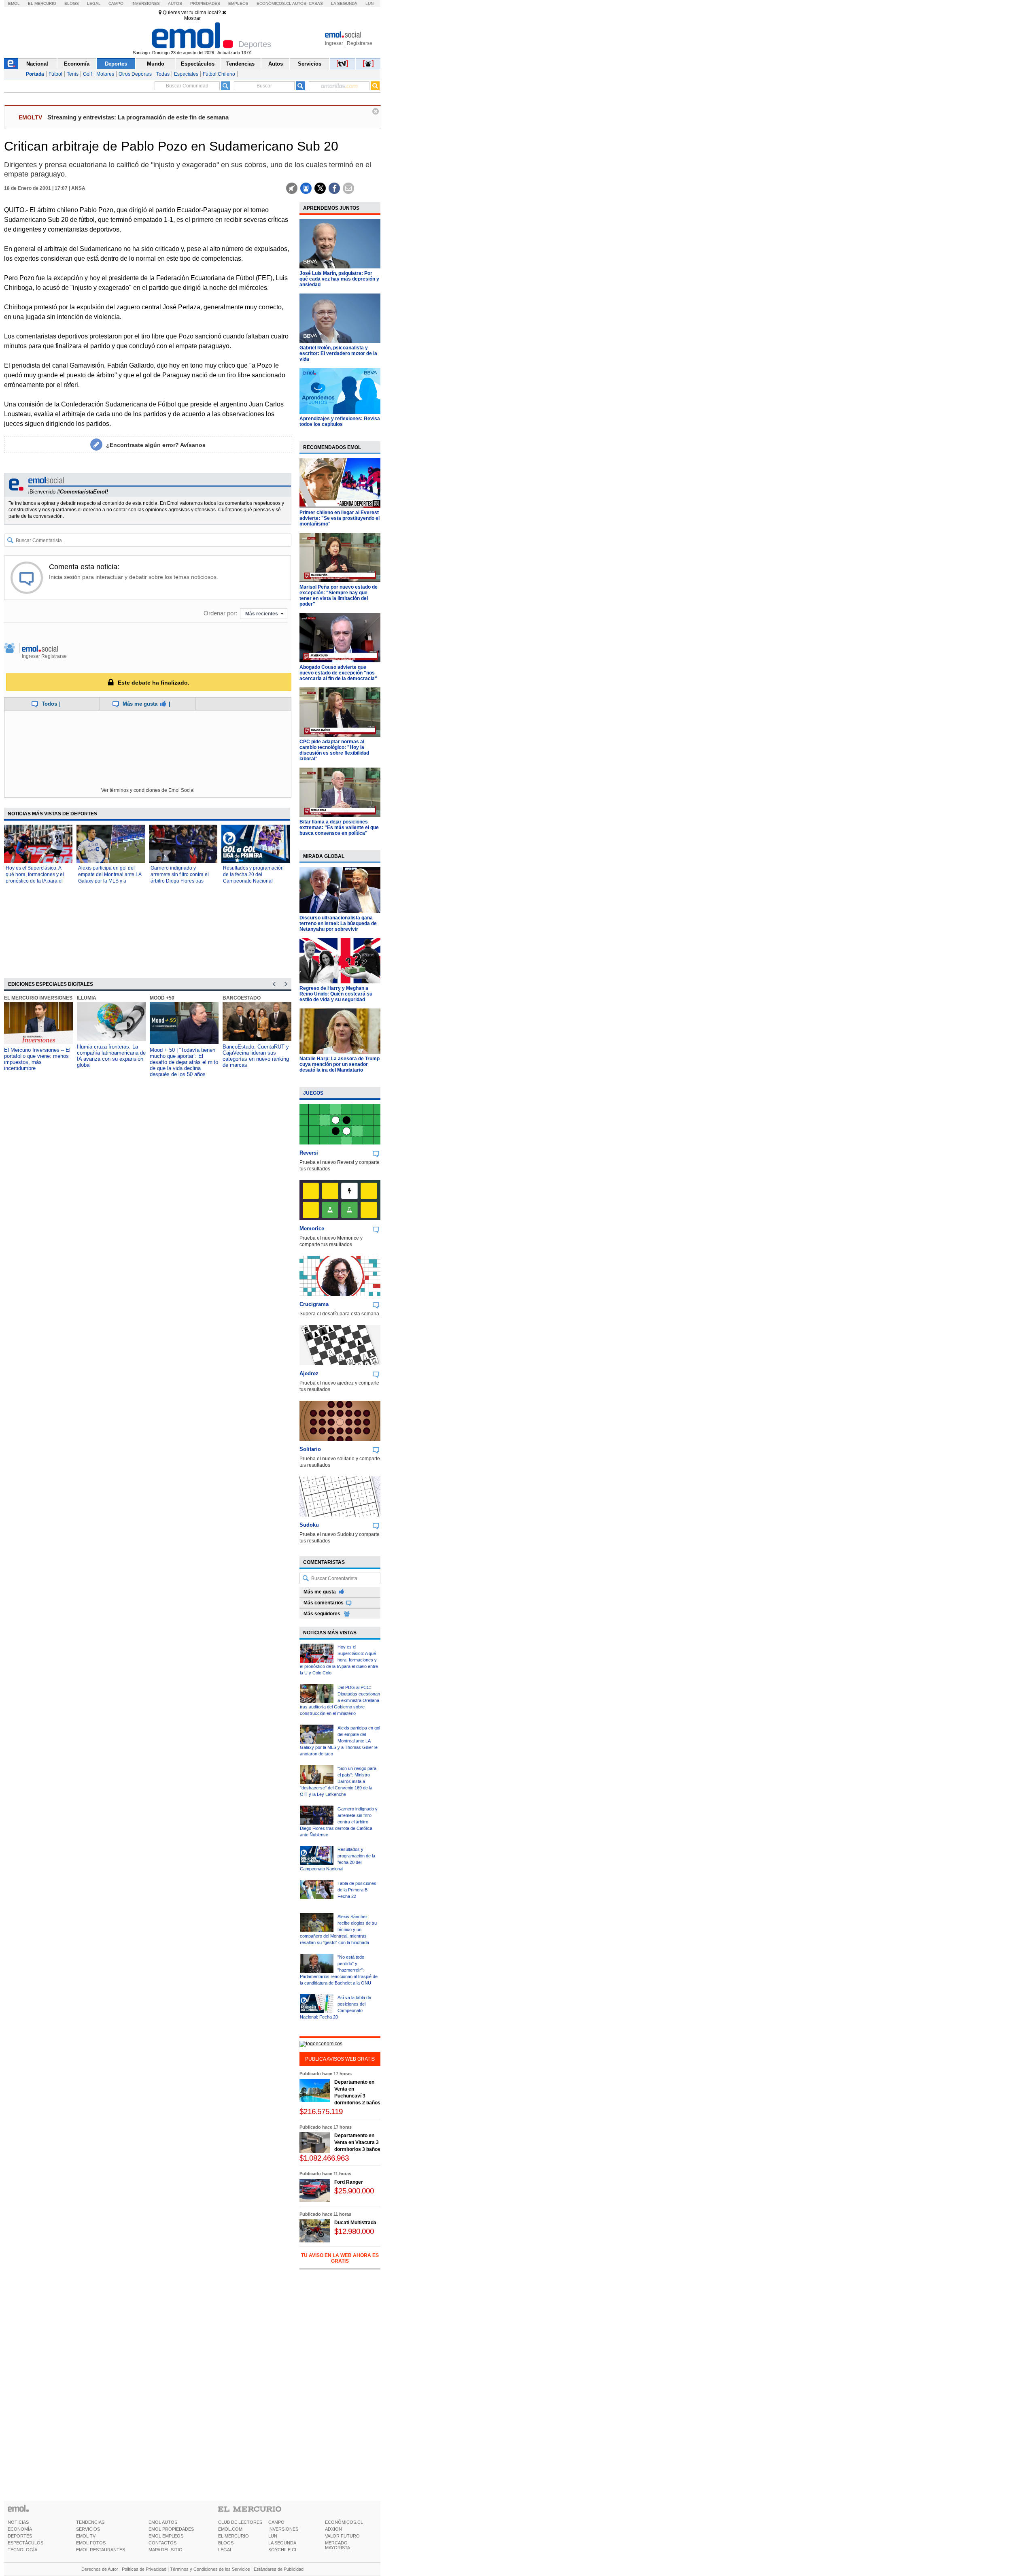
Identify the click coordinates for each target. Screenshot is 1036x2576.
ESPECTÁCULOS (25, 2543)
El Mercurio (42, 3)
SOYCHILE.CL (283, 2550)
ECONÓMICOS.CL (344, 2522)
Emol (14, 3)
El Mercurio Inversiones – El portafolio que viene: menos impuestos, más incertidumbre (37, 1059)
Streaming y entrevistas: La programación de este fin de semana (138, 117)
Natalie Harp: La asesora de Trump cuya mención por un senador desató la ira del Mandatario (340, 1064)
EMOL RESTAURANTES (101, 2550)
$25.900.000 (354, 2191)
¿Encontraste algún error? (156, 445)
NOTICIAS (18, 2522)
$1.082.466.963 (324, 2158)
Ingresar (334, 43)
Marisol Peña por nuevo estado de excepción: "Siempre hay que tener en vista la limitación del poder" (339, 596)
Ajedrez (309, 1373)
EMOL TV (86, 2536)
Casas (316, 3)
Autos (175, 3)
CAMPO (276, 2522)
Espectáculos (198, 64)
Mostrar (192, 18)
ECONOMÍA (20, 2529)
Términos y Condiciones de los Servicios (210, 2569)
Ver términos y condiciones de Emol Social (148, 790)
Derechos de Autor (100, 2569)
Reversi (309, 1153)
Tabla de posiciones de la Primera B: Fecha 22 (357, 1890)
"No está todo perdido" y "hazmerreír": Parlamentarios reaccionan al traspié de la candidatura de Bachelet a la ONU (339, 1970)
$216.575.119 (321, 2111)
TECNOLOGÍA (22, 2550)
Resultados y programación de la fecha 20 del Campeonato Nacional (253, 874)
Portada (35, 74)
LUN (273, 2536)
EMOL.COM (230, 2529)
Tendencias (240, 64)
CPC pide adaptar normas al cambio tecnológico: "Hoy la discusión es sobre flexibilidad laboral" (334, 750)
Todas (163, 74)
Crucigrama (314, 1304)
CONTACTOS (162, 2543)
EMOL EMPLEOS (166, 2536)
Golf (87, 74)
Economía (77, 64)
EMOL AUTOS (163, 2522)
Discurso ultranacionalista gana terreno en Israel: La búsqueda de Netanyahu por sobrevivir (338, 923)
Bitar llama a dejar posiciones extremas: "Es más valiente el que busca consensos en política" (339, 827)
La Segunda (344, 3)
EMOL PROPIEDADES (171, 2529)
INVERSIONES (283, 2529)
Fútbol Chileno (219, 74)
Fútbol (55, 74)
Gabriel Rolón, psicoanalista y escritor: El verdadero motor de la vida (338, 353)
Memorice (312, 1228)
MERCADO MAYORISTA (338, 2545)
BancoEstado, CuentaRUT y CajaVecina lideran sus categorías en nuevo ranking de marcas (256, 1056)
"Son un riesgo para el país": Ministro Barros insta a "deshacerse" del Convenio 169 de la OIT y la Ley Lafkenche (338, 1781)
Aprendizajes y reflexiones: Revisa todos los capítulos (340, 421)
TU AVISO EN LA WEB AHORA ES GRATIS (340, 2258)
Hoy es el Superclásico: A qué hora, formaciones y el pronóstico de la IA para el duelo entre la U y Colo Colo (339, 1660)
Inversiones (146, 3)
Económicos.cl (274, 3)
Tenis (73, 74)
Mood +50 (162, 998)
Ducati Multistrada (355, 2223)
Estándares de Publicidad (279, 2569)
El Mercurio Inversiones (38, 998)
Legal (94, 3)
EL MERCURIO (234, 2536)
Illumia (87, 998)
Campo (116, 3)
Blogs (72, 3)
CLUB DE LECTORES (240, 2522)
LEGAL (225, 2550)
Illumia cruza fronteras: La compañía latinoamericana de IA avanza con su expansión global (111, 1056)
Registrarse (360, 43)
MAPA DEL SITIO (166, 2550)
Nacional (37, 64)
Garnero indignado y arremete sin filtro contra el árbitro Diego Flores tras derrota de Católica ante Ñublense (180, 881)
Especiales (186, 74)
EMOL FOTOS (91, 2543)
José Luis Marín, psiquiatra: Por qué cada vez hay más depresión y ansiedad (339, 279)
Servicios (310, 64)
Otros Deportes (135, 74)
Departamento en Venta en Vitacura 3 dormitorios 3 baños (357, 2142)
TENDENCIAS (90, 2522)
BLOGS (226, 2543)
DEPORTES (20, 2536)
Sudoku (309, 1525)
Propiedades (205, 3)
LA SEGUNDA (282, 2543)
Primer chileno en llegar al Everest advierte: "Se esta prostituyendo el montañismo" (340, 518)
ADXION (333, 2529)
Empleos (238, 3)
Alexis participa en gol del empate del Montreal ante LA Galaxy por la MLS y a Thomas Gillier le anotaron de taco (110, 881)
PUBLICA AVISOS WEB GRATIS (340, 2059)
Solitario (310, 1449)
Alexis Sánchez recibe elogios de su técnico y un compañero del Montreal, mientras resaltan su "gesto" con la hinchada (338, 1929)
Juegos (313, 1093)
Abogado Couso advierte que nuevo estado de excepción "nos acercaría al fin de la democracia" (338, 673)
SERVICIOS (88, 2529)
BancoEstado (242, 998)
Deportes (116, 64)
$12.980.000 (354, 2231)
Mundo (156, 64)
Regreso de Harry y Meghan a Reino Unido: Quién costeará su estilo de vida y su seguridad (336, 994)
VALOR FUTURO (342, 2536)
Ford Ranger (349, 2182)
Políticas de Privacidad (144, 2569)
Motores (105, 74)
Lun (369, 3)
